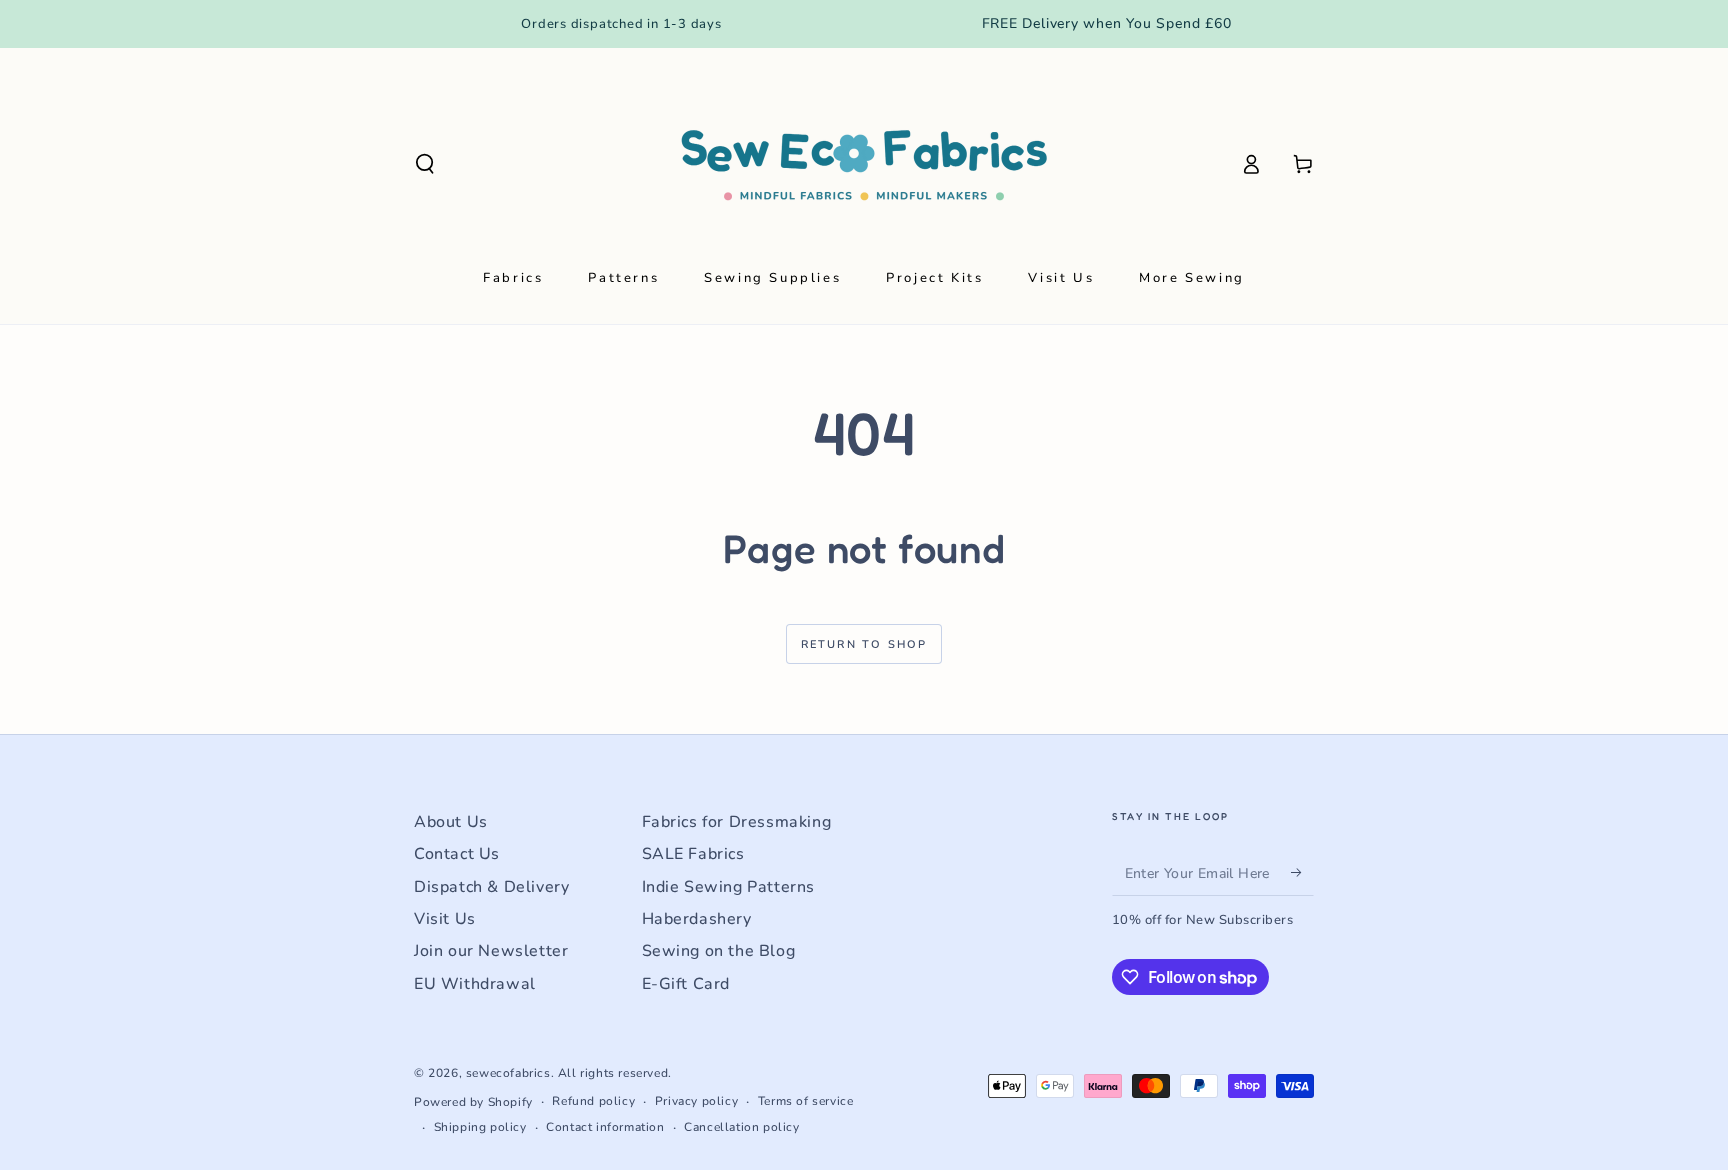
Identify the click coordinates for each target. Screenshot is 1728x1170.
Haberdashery (697, 919)
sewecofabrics (508, 1073)
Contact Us (457, 854)
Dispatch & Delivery (491, 887)
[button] (425, 164)
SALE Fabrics (693, 854)
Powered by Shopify (473, 1102)
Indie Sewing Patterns (729, 887)
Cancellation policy (741, 1127)
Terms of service (806, 1101)
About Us (451, 822)
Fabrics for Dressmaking (737, 822)
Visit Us (445, 919)
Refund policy (593, 1101)
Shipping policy (480, 1127)
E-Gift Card (686, 984)
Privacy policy (696, 1101)
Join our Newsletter (491, 951)
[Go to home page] (864, 164)
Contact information (605, 1127)
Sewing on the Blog (719, 951)
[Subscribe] (1302, 873)
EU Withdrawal (475, 984)
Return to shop (864, 644)
